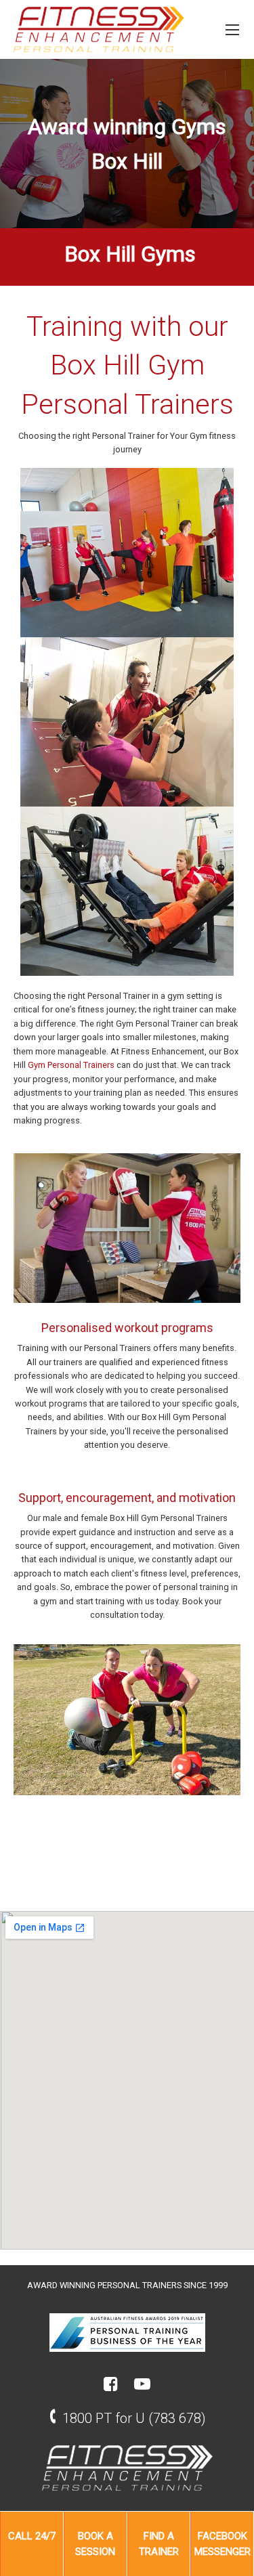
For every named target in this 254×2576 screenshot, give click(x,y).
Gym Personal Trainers (71, 1065)
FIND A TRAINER (159, 2544)
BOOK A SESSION (95, 2544)
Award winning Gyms (127, 127)
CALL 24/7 (32, 2536)
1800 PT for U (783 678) (134, 2418)
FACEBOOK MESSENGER (223, 2544)
